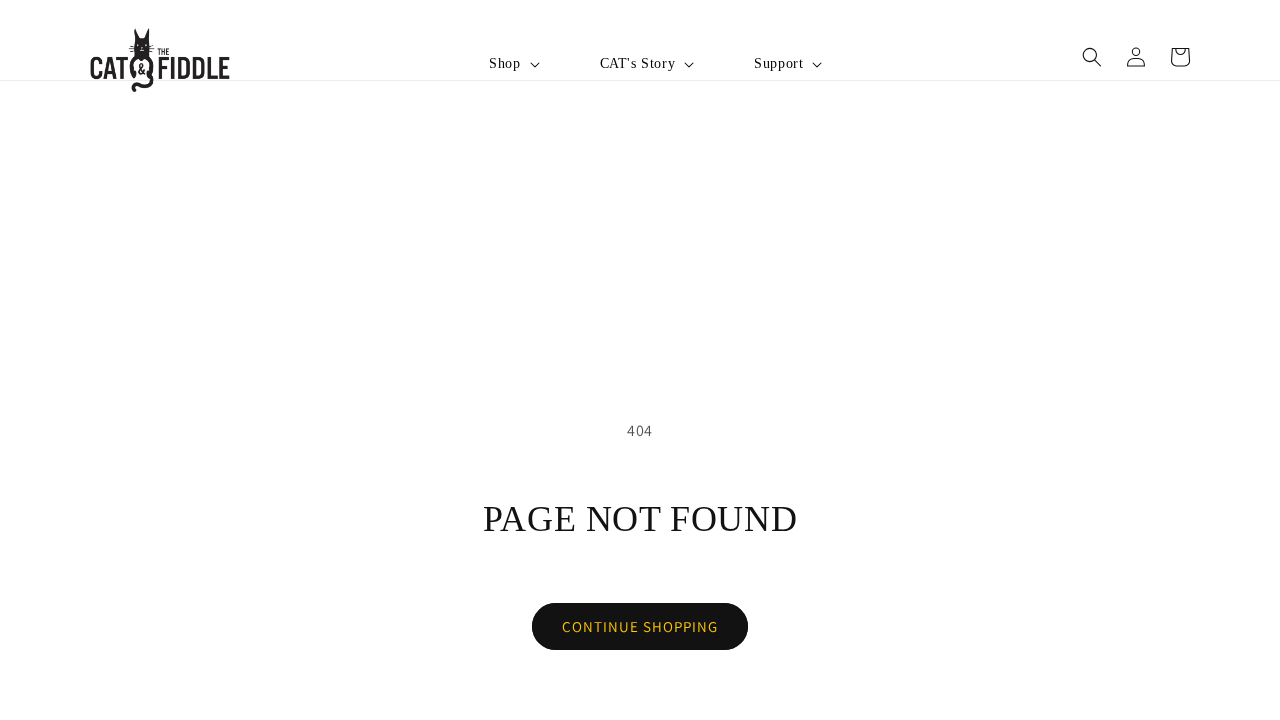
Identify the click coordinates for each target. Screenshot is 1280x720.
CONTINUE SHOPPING (640, 626)
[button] (512, 64)
